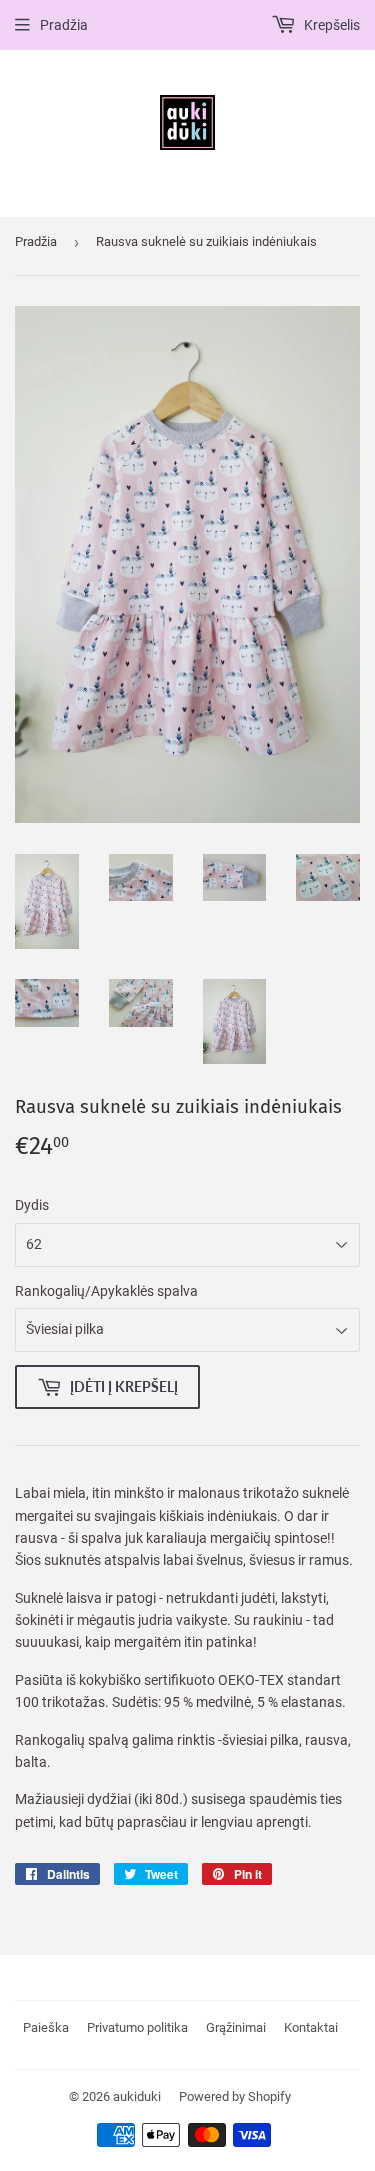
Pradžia (64, 25)
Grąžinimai (236, 2027)
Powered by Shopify (235, 2096)
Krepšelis (330, 25)
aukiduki (137, 2096)
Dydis (32, 1205)
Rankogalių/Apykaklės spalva (106, 1291)
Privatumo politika (137, 2027)
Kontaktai (311, 2027)
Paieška (46, 2027)
